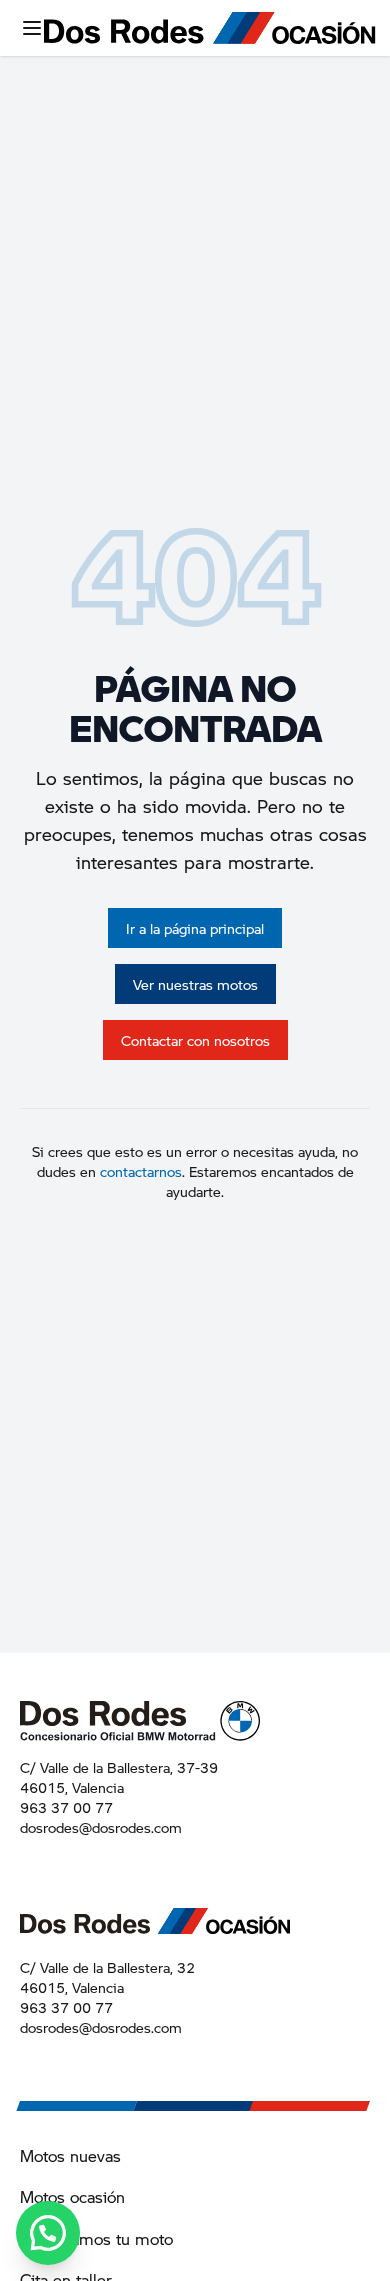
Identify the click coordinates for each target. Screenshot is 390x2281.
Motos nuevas (70, 2155)
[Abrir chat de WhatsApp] (48, 2233)
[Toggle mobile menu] (32, 28)
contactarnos (141, 1171)
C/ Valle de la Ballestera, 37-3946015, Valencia (119, 1777)
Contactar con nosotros (195, 1040)
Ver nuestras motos (195, 984)
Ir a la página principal (195, 928)
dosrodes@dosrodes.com (101, 1827)
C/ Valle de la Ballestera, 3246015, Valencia (107, 1977)
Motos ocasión (72, 2196)
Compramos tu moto (96, 2238)
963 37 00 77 (66, 1807)
